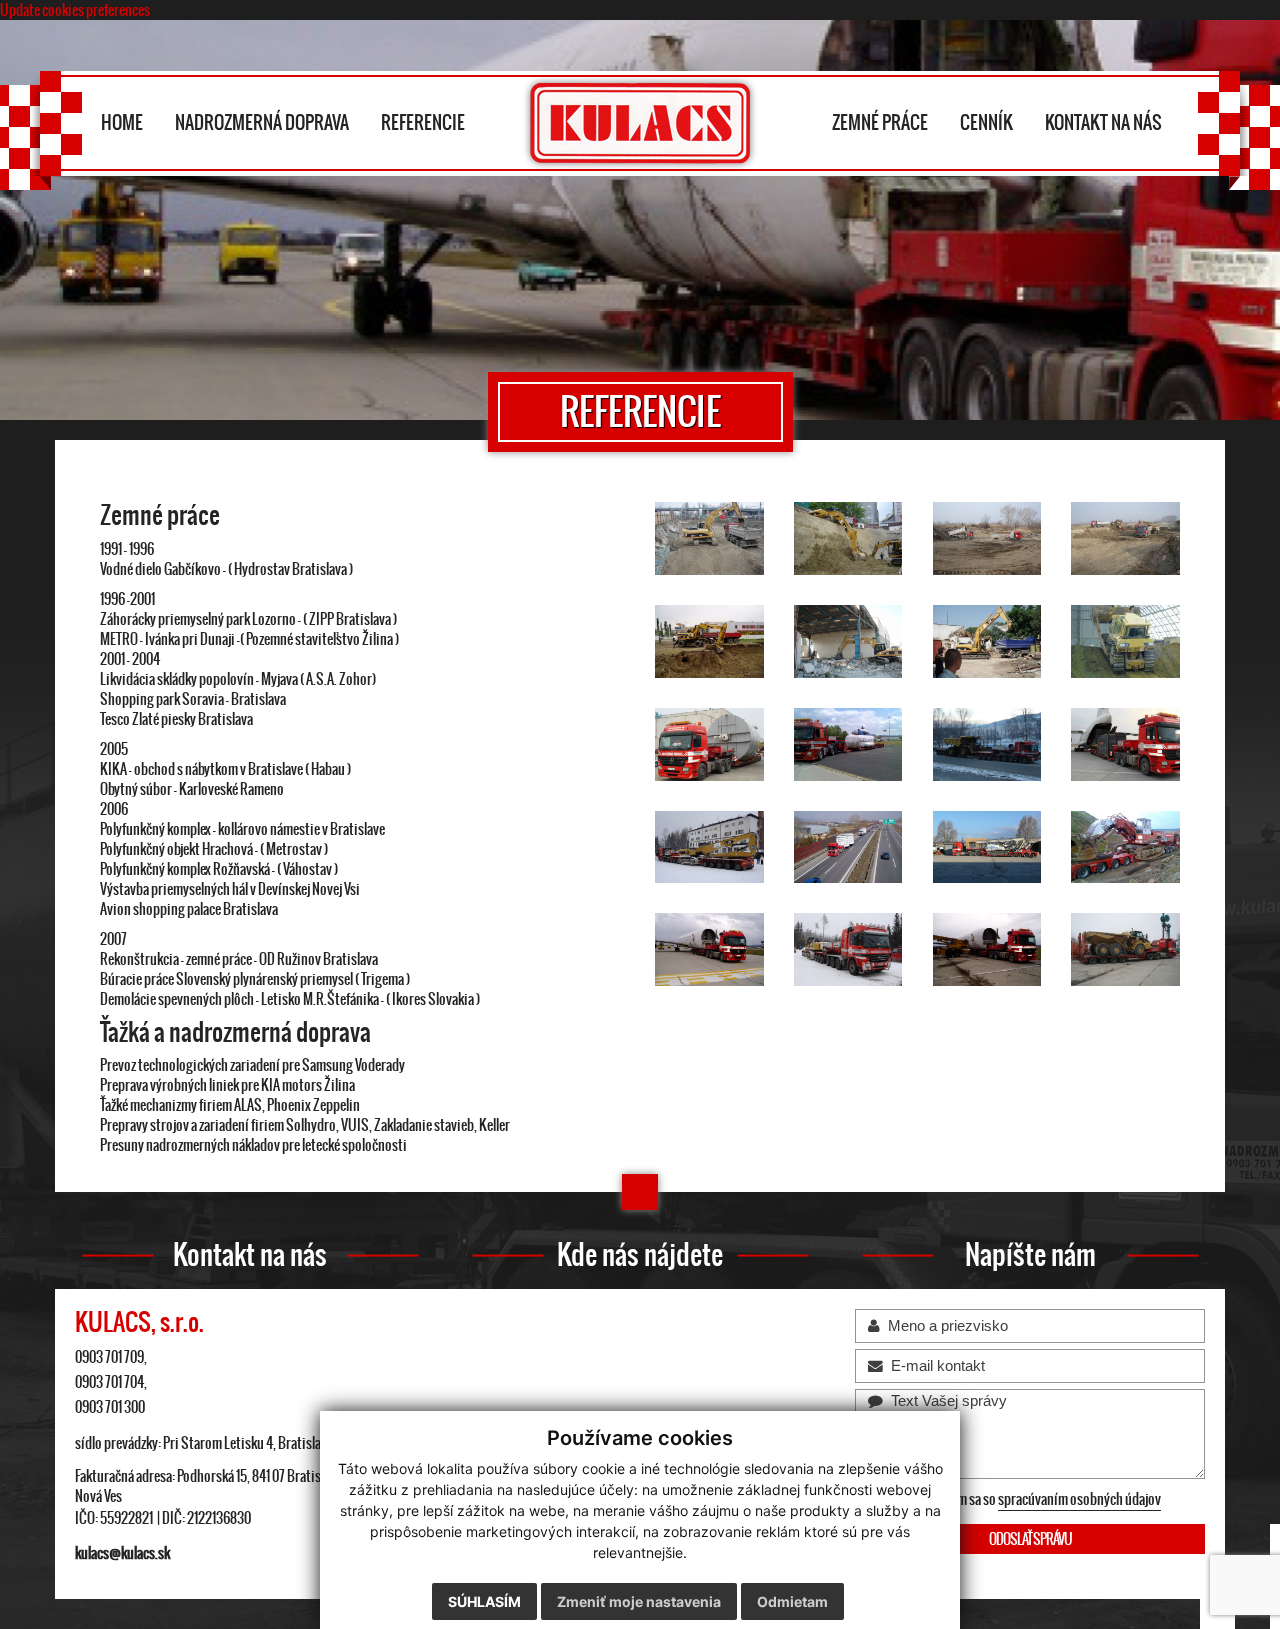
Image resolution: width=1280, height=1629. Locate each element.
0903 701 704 (109, 1382)
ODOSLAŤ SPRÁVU (1030, 1539)
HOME (122, 122)
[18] (1125, 744)
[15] (709, 744)
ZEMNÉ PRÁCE (880, 122)
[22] (1125, 847)
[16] (848, 744)
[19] (709, 847)
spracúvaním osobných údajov (1079, 1499)
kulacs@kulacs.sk (122, 1553)
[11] (709, 641)
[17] (987, 744)
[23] (709, 949)
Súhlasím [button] (484, 1601)
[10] (1125, 538)
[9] (987, 538)
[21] (987, 847)
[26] (1125, 949)
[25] (987, 949)
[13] (987, 641)
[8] (848, 538)
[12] (848, 641)
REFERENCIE (423, 122)
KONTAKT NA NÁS (1103, 122)
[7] (709, 538)
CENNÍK (986, 122)
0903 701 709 (109, 1357)
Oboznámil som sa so (1019, 1499)
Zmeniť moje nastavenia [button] (639, 1601)
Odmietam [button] (792, 1601)
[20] (848, 847)
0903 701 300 (110, 1407)
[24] (848, 949)
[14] (1125, 641)
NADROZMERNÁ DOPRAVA (262, 122)
